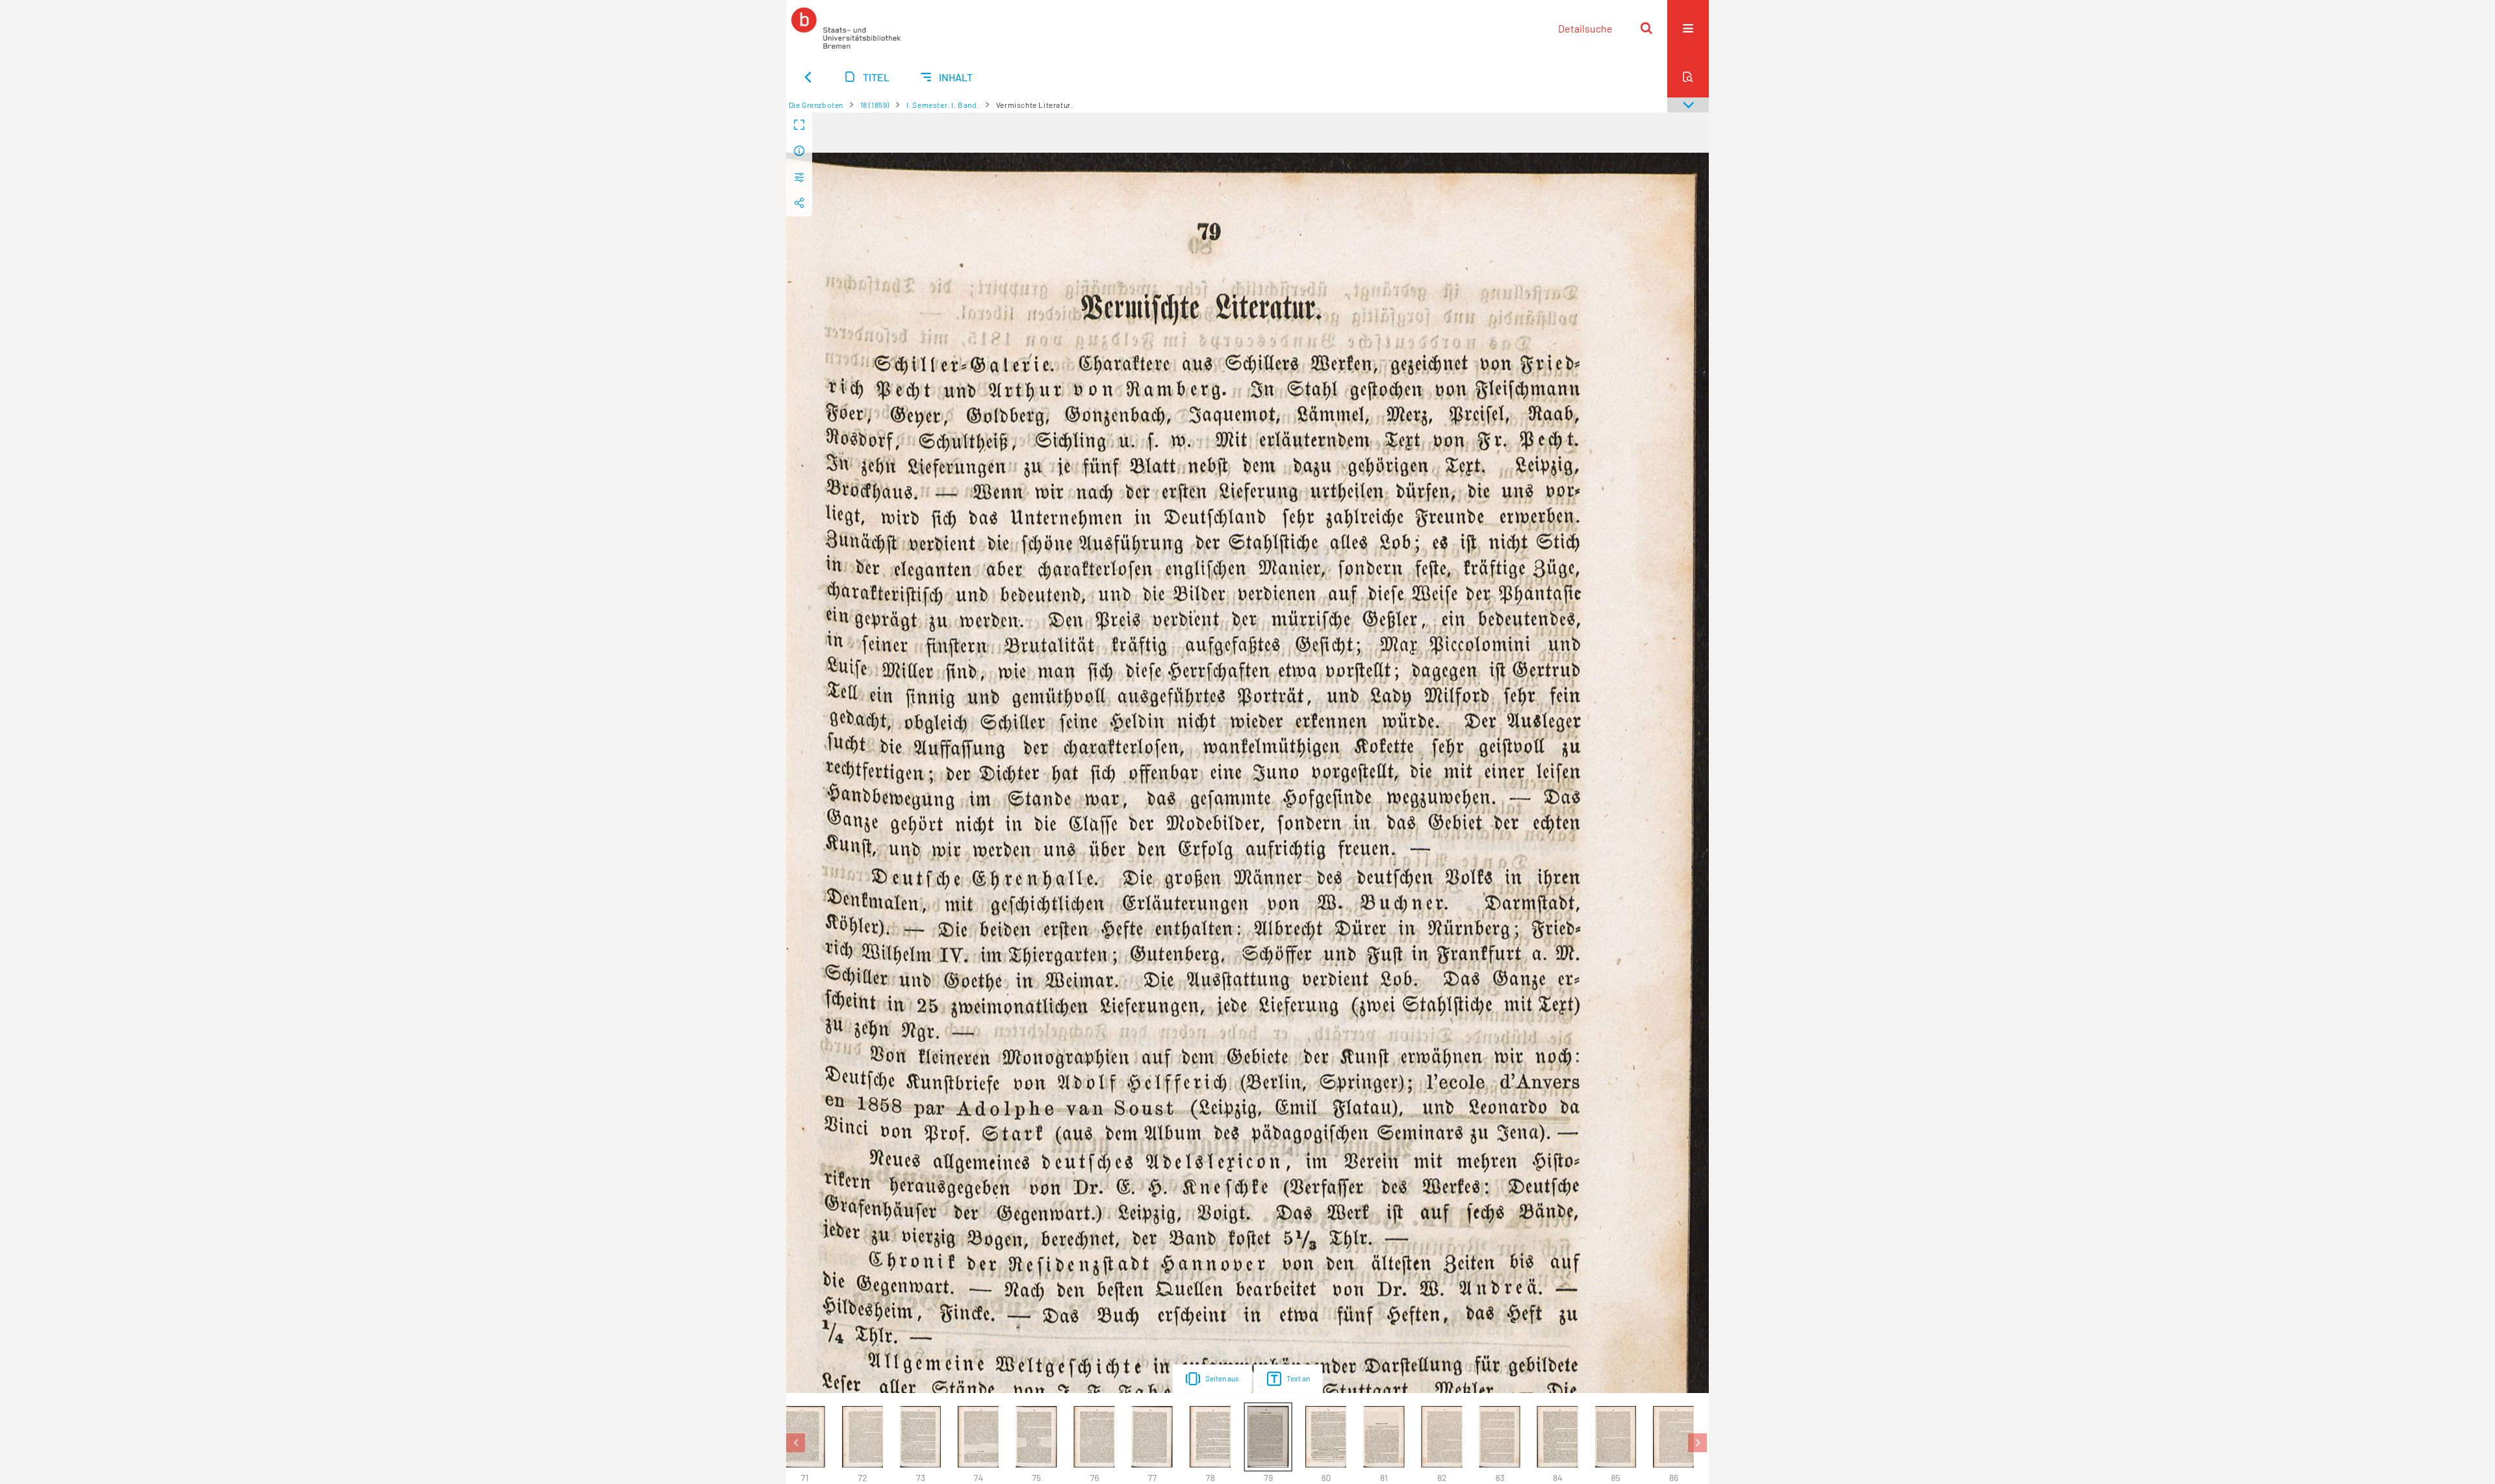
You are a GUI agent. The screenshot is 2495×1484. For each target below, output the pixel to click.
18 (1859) (875, 105)
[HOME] (846, 28)
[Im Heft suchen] (1688, 77)
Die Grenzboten (816, 105)
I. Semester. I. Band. (943, 105)
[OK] (1646, 28)
